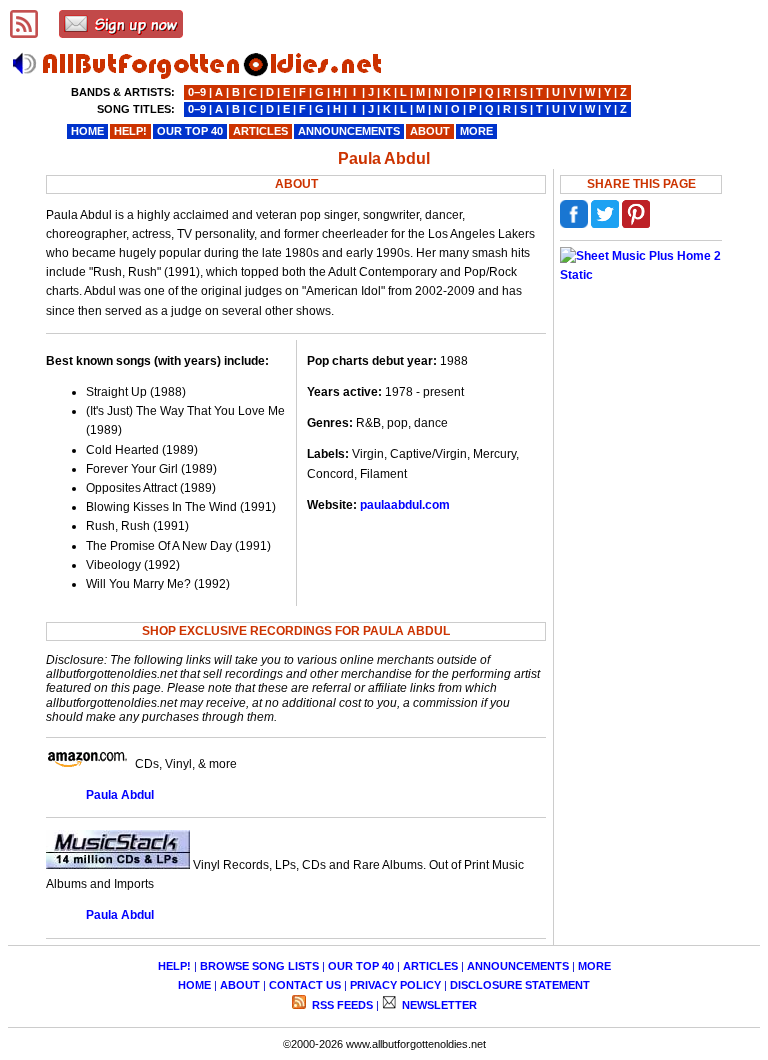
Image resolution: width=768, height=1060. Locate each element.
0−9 (197, 92)
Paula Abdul (120, 795)
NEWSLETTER (438, 1005)
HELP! (174, 966)
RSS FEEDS (341, 1005)
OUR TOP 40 (361, 966)
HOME (194, 985)
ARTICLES (430, 966)
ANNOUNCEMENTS (518, 966)
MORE (594, 966)
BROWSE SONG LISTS (259, 966)
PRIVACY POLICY (395, 985)
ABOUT (240, 985)
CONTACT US (305, 985)
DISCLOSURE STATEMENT (520, 985)
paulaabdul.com (405, 505)
